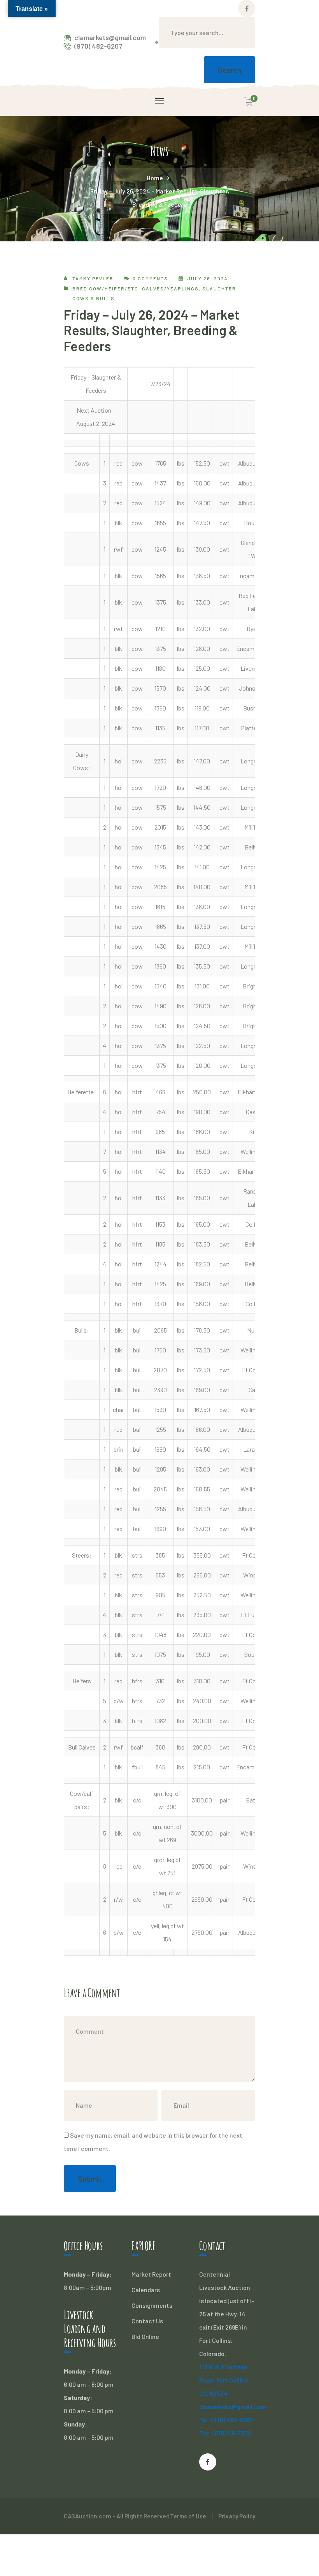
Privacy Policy (237, 2516)
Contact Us (147, 2321)
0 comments (150, 278)
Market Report (151, 2274)
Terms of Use (188, 2516)
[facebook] (208, 2462)
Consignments (152, 2305)
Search (230, 70)
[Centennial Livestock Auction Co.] (157, 41)
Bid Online (145, 2336)
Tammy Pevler (93, 278)
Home (155, 178)
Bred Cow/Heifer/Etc (105, 288)
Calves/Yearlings (170, 288)
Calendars (146, 2290)
